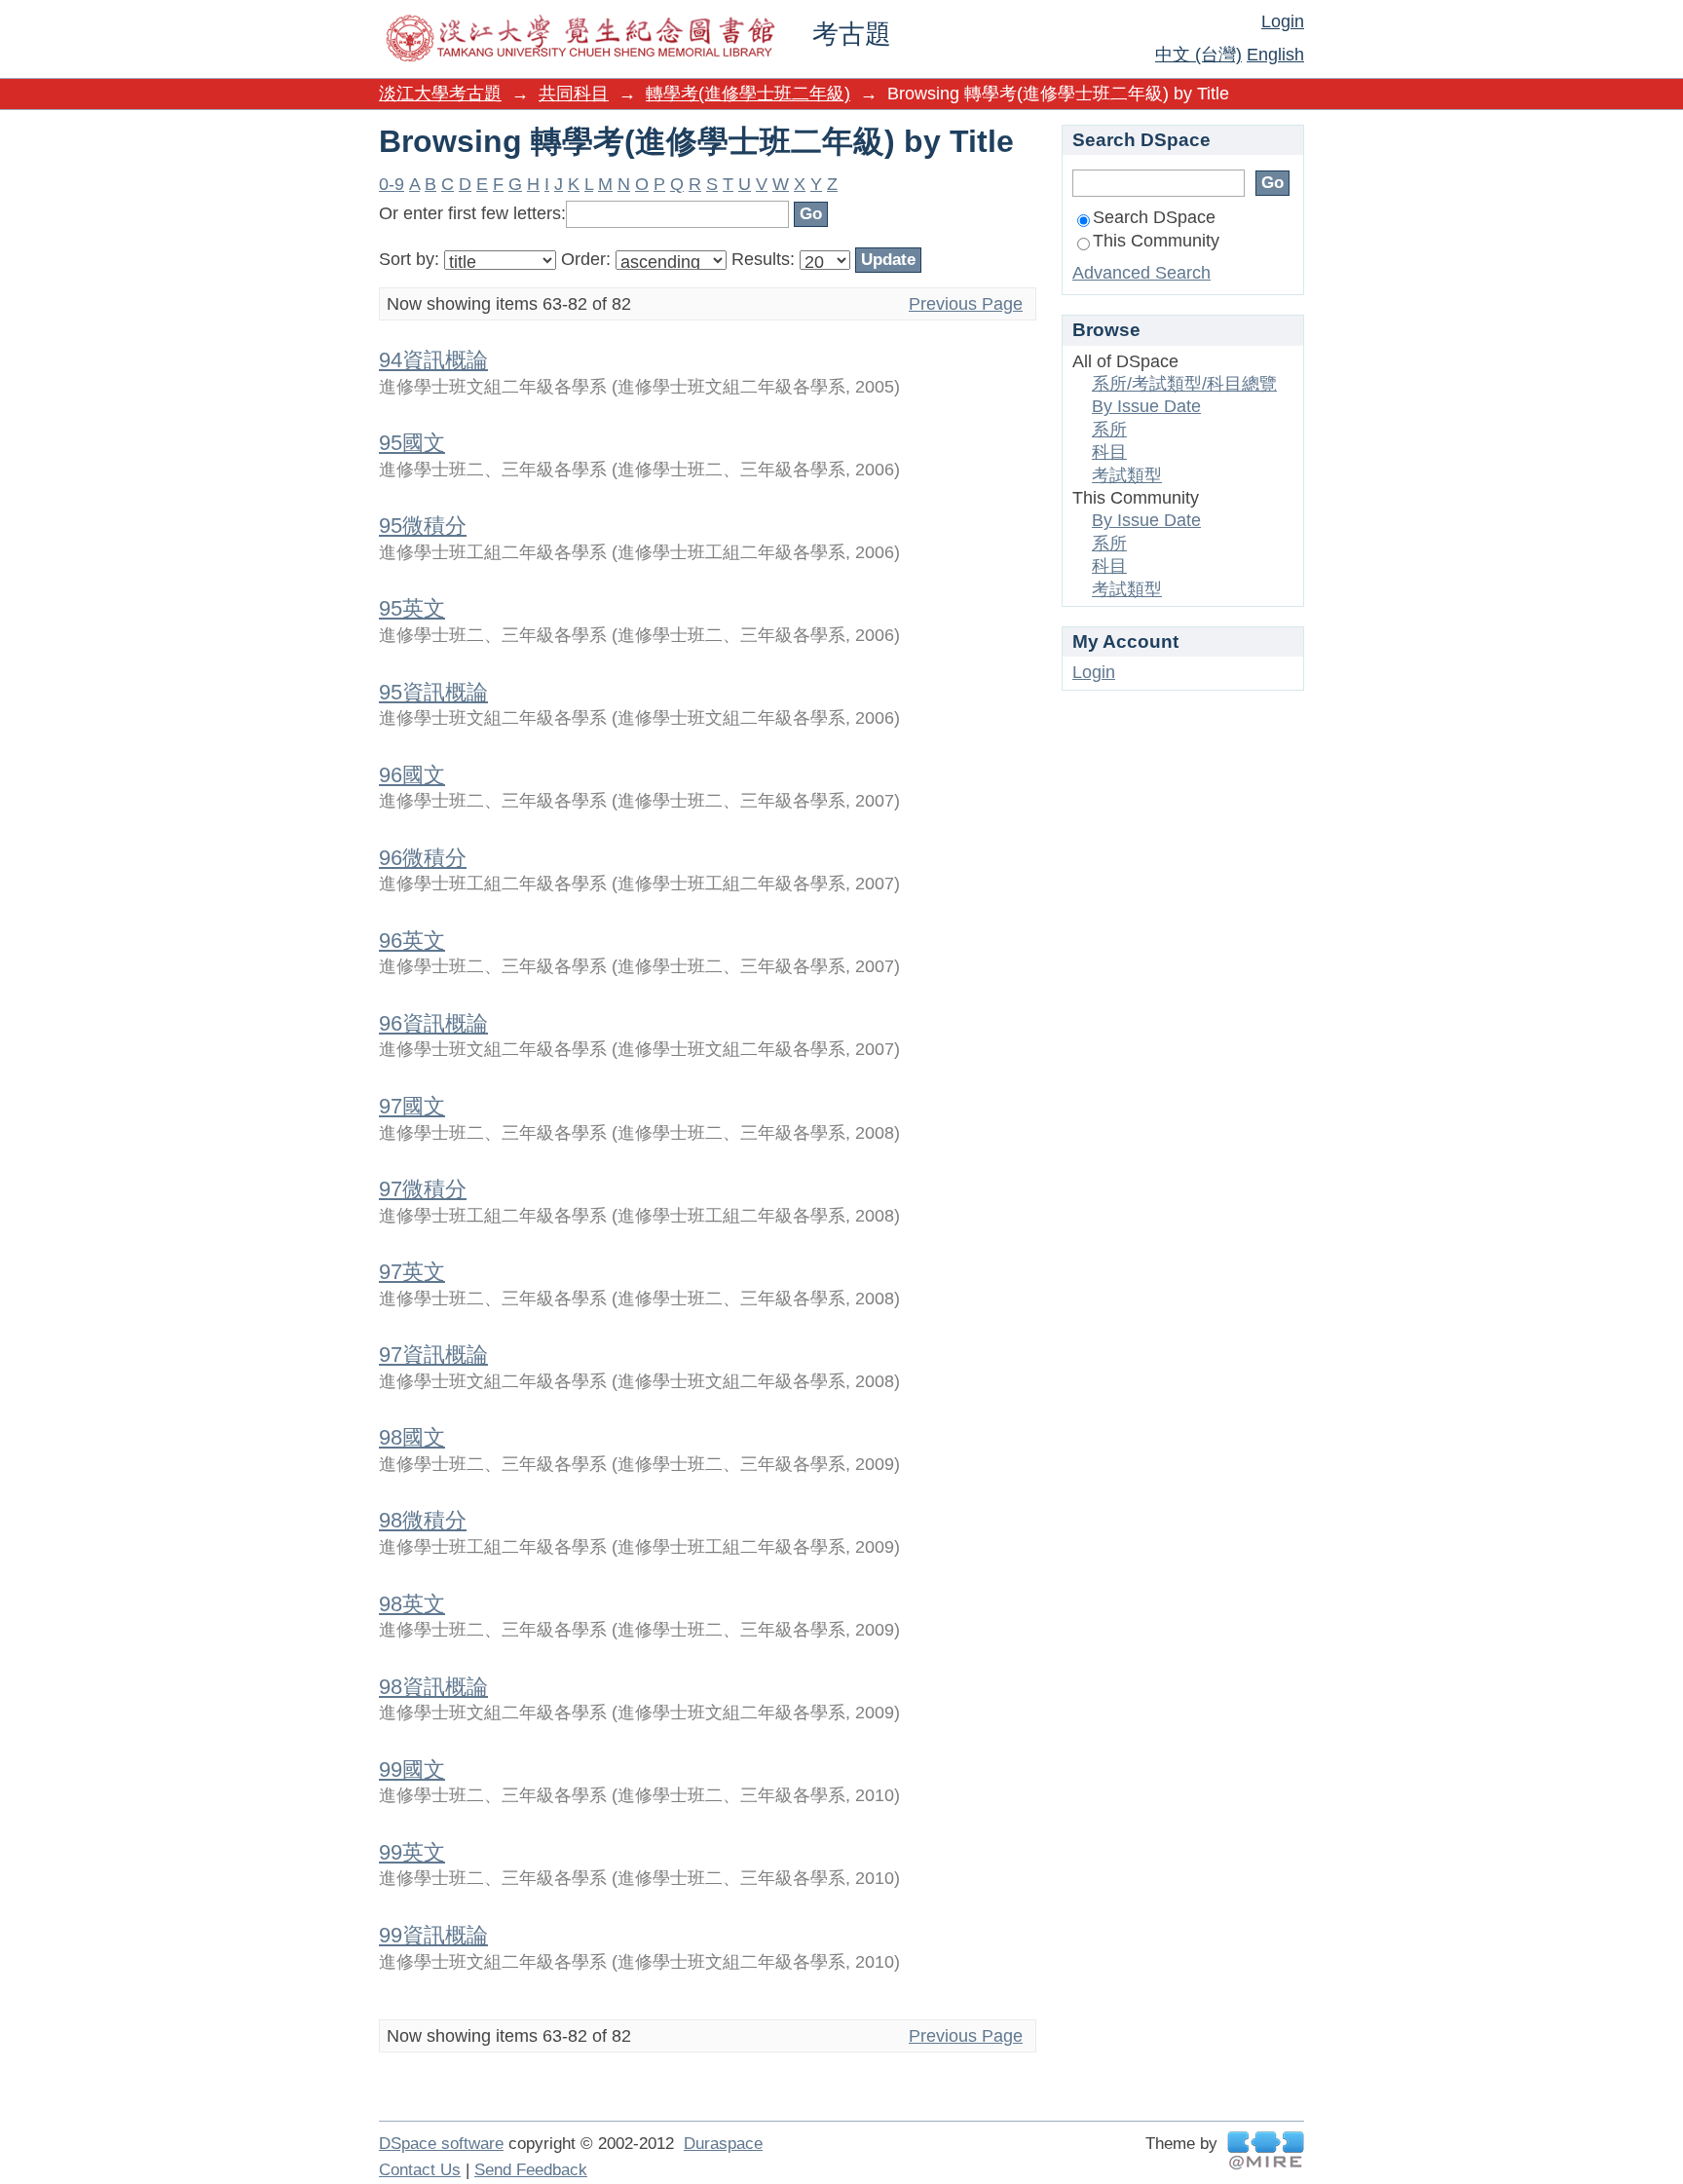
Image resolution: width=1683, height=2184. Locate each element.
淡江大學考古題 (440, 94)
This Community (1156, 241)
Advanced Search (1141, 273)
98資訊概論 (433, 1687)
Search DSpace (1154, 217)
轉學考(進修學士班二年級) (748, 94)
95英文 (412, 608)
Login (1283, 21)
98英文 (412, 1604)
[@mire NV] (1266, 2150)
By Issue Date (1146, 406)
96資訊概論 (433, 1023)
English (1275, 55)
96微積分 (423, 858)
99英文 (412, 1852)
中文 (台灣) (1198, 55)
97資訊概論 (433, 1355)
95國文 (412, 443)
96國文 (412, 775)
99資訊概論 (433, 1935)
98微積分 (423, 1520)
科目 (1109, 452)
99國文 (412, 1770)
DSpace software (441, 2144)
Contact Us (420, 2170)
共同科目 (574, 94)
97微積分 (423, 1189)
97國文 (412, 1106)
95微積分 (423, 526)
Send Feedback (531, 2170)
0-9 (392, 184)
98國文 (412, 1437)
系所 (1109, 430)
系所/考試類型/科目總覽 (1184, 384)
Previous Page (966, 304)
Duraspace (723, 2144)
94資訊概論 (433, 360)
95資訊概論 (433, 692)
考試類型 (1127, 475)
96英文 (412, 941)
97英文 (412, 1272)
